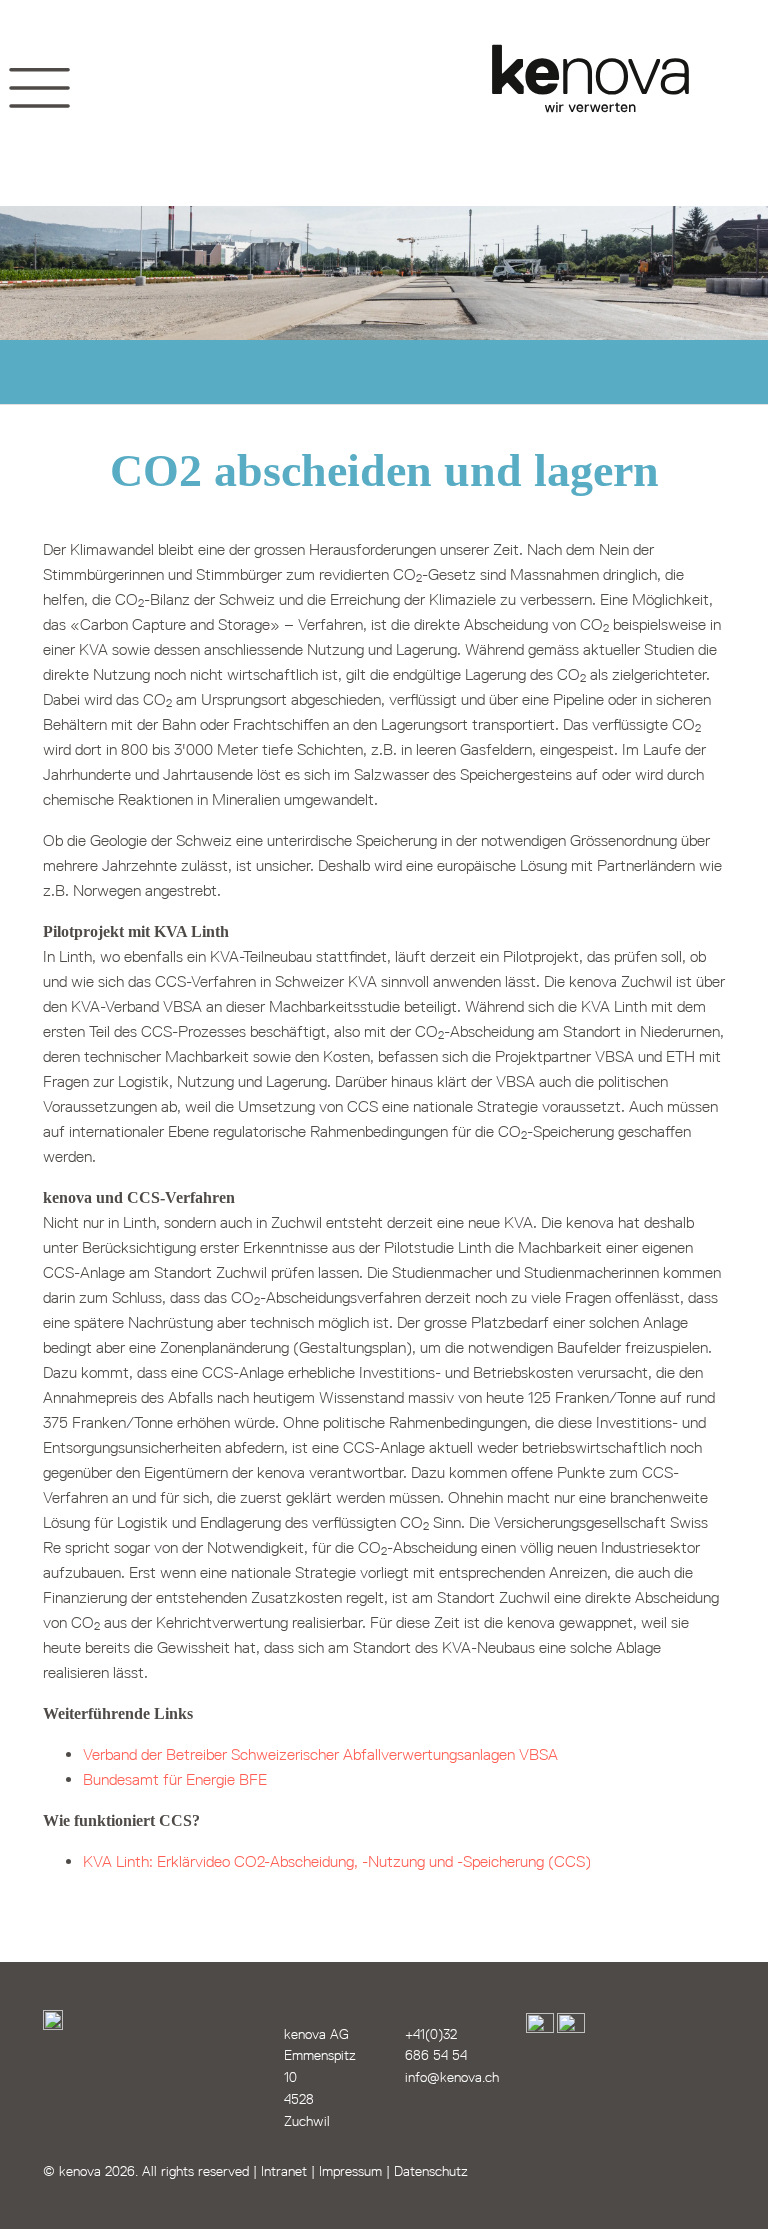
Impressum (350, 2171)
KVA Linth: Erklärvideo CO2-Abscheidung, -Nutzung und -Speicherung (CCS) (337, 1861)
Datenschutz (431, 2171)
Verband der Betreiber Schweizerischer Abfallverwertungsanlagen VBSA (320, 1754)
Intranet (284, 2171)
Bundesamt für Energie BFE (175, 1779)
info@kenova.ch (452, 2077)
